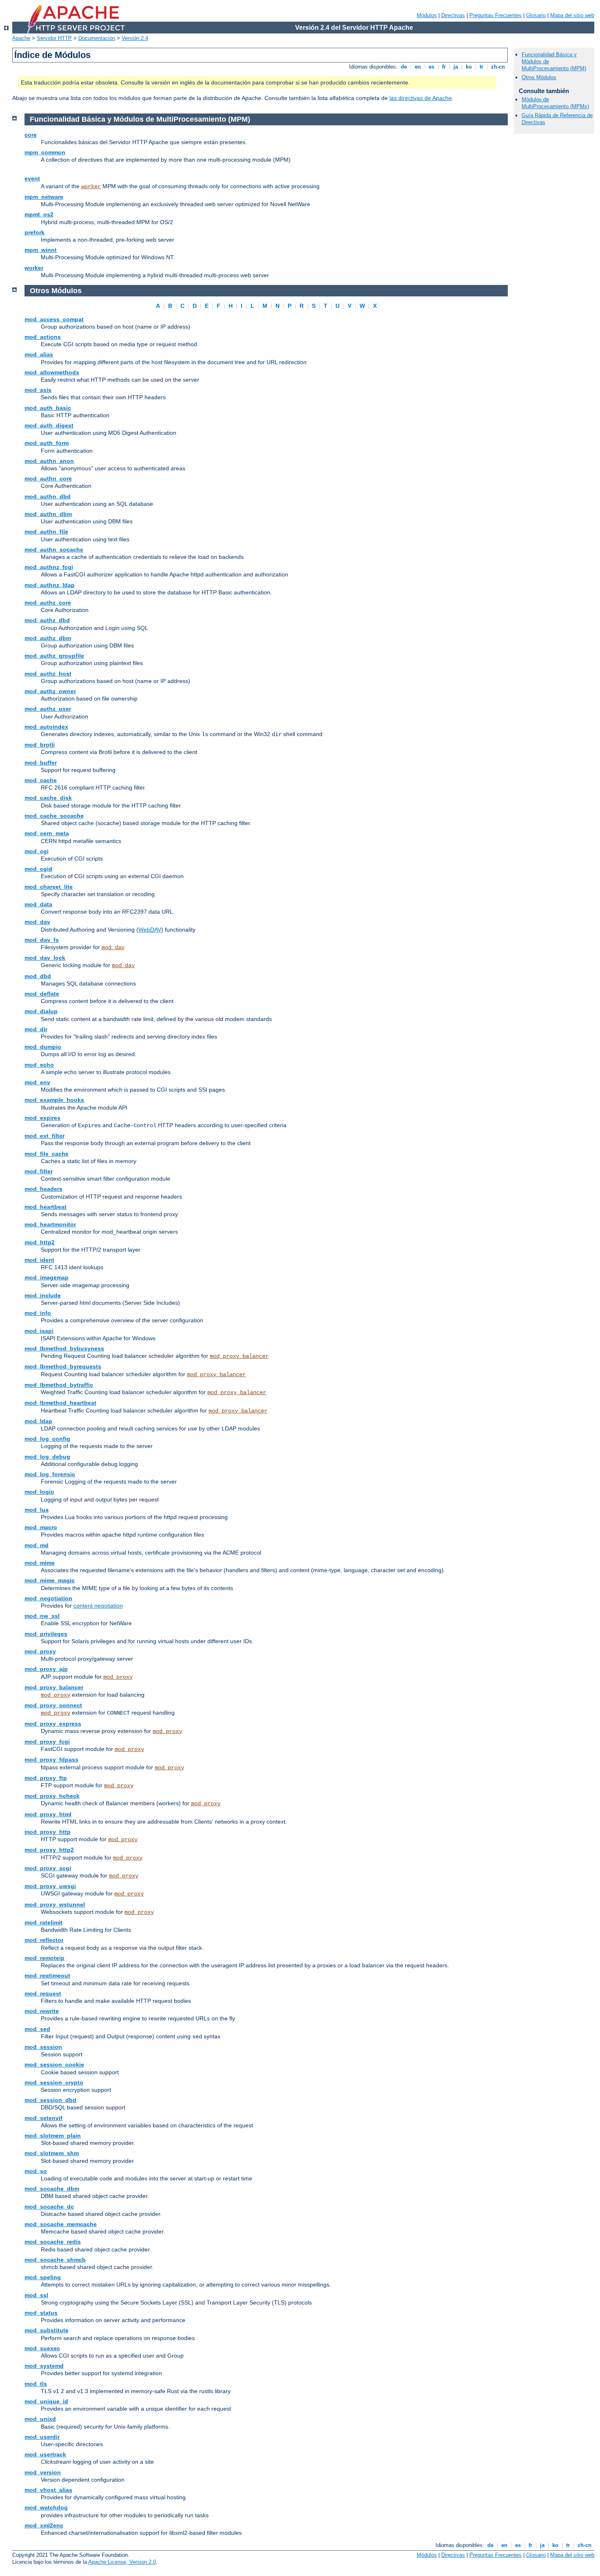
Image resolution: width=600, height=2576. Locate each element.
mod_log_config (47, 1439)
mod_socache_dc (49, 2207)
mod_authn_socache (54, 549)
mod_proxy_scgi (48, 1868)
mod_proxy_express (53, 1724)
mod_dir (36, 1029)
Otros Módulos (539, 77)
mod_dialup (41, 1011)
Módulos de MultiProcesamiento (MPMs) (555, 103)
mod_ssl (36, 2295)
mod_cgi (37, 851)
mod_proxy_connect (53, 1705)
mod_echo (39, 1065)
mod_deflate (42, 994)
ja (456, 67)
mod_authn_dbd (48, 496)
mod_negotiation (48, 1598)
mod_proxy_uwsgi (50, 1886)
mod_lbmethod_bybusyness (64, 1348)
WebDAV (150, 930)
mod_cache (41, 780)
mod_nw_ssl (42, 1616)
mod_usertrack (45, 2454)
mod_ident (39, 1260)
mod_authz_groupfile (54, 656)
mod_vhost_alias (48, 2490)
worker (91, 187)
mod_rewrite (42, 2011)
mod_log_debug (47, 1457)
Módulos (427, 15)
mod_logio (39, 1492)
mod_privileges (46, 1634)
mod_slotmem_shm (52, 2153)
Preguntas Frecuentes (496, 15)
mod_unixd (40, 2419)
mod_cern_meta (47, 833)
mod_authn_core (48, 478)
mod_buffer (41, 763)
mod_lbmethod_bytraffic (59, 1385)
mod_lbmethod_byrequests (63, 1366)
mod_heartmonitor (50, 1224)
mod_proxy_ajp (46, 1669)
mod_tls (36, 2384)
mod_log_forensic (50, 1474)
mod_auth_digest (49, 425)
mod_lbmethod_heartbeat (60, 1403)
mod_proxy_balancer (239, 1356)
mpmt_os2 (39, 214)
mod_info (38, 1313)
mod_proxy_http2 (49, 1850)
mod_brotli (40, 745)
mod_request (43, 1993)
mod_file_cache (47, 1154)
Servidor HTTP (54, 38)
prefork (34, 232)
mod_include (43, 1295)
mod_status (41, 2313)
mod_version (43, 2472)
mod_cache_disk (48, 798)
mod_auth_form (47, 443)
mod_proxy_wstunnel (55, 1904)
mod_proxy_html (48, 1814)
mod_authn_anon (49, 461)
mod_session (43, 2047)
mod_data (38, 904)
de (404, 67)
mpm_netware (44, 197)
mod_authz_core (48, 603)
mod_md (37, 1545)
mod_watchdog (46, 2507)
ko (469, 67)
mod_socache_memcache (61, 2224)
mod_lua (37, 1510)
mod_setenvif (43, 2118)
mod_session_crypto (54, 2082)
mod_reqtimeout (47, 1975)
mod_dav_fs (42, 940)
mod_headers (43, 1189)
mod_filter (39, 1171)
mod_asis (38, 390)
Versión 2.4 (135, 38)
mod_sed (37, 2029)
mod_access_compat (54, 319)
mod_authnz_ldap (50, 585)
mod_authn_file (46, 532)
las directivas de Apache (421, 98)
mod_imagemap (47, 1277)
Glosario (536, 15)
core (31, 135)
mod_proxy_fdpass (51, 1760)
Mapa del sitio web (572, 15)
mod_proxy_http (48, 1832)
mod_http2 (40, 1242)
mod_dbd (38, 976)
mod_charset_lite (49, 887)
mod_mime (40, 1563)
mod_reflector (44, 1940)
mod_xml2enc (44, 2525)
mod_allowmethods (52, 372)
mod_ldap (38, 1421)
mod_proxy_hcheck (52, 1796)
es (431, 67)
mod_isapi (39, 1331)
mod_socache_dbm (52, 2189)
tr (481, 67)
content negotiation (98, 1606)
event (32, 178)
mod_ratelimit (43, 1922)
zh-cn (498, 67)
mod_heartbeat (46, 1207)
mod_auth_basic (48, 408)
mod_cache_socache (54, 816)
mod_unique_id (46, 2401)
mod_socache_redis (53, 2242)
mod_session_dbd (50, 2100)
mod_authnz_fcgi (49, 567)
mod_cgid (38, 869)
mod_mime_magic (50, 1580)
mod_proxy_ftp (46, 1778)
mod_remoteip (44, 1958)
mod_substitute (47, 2330)
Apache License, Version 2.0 (122, 2562)
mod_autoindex (46, 727)
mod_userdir (42, 2437)
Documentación (97, 38)
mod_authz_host (48, 674)
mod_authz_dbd (47, 620)
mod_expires (42, 1118)
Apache (21, 38)
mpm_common (45, 152)
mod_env (37, 1082)
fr (444, 67)
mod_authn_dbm (48, 514)
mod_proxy (40, 1651)
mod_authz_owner (50, 691)
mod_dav (37, 922)
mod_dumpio (43, 1047)
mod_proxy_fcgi (47, 1742)
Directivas (453, 15)
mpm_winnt (41, 250)
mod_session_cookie (54, 2064)
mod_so (36, 2171)
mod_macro (41, 1527)
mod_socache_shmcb (55, 2260)
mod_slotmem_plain (53, 2136)
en (418, 67)
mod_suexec (42, 2348)
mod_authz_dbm (48, 638)
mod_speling (43, 2277)
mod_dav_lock (45, 958)
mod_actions (43, 337)
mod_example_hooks (54, 1100)
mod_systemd (44, 2366)
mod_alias (39, 354)
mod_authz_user (48, 709)
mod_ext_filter (44, 1136)
